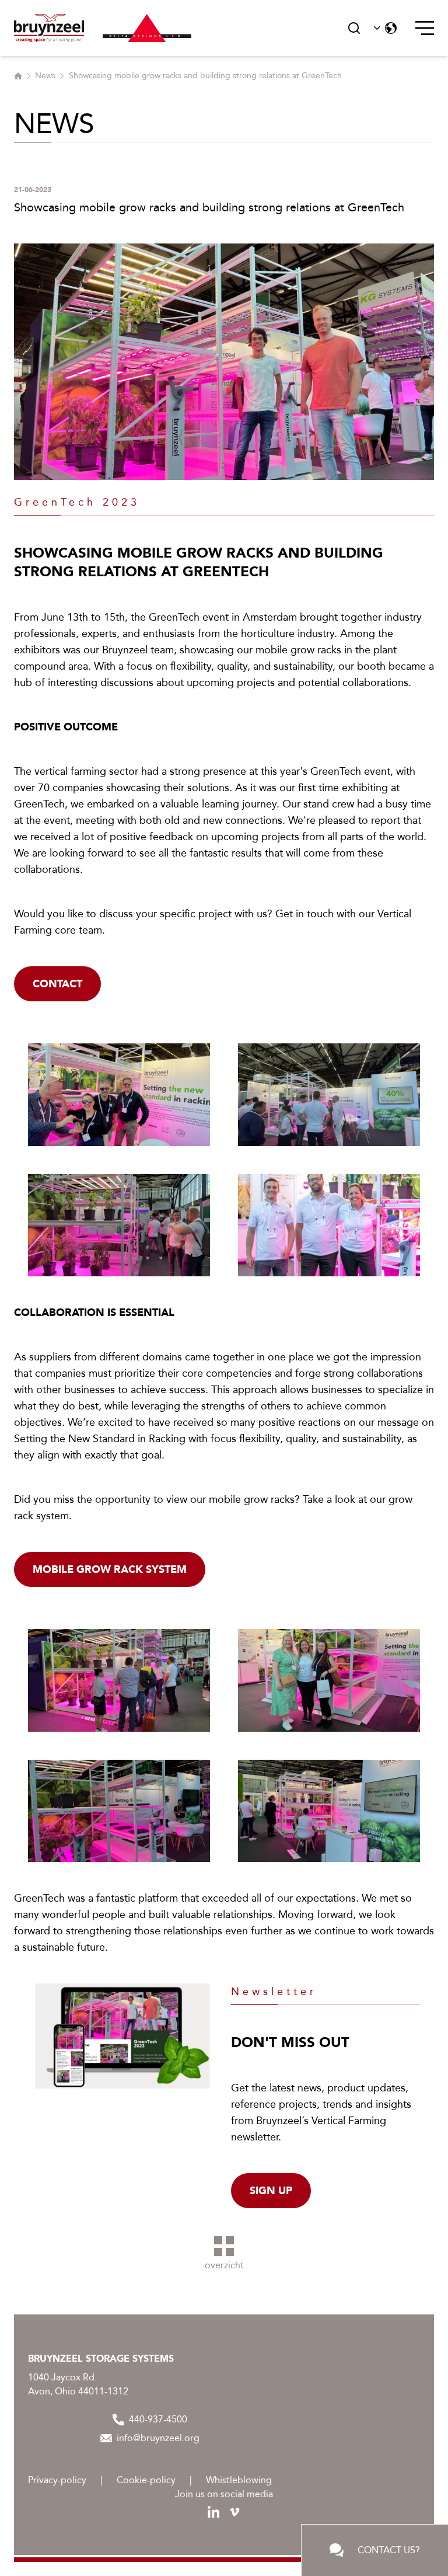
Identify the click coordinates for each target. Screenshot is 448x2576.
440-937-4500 (158, 2419)
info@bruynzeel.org (158, 2438)
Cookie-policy (146, 2480)
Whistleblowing (239, 2480)
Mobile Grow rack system (110, 1569)
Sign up (271, 2191)
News (45, 76)
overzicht (224, 2265)
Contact (57, 984)
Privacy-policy (57, 2480)
